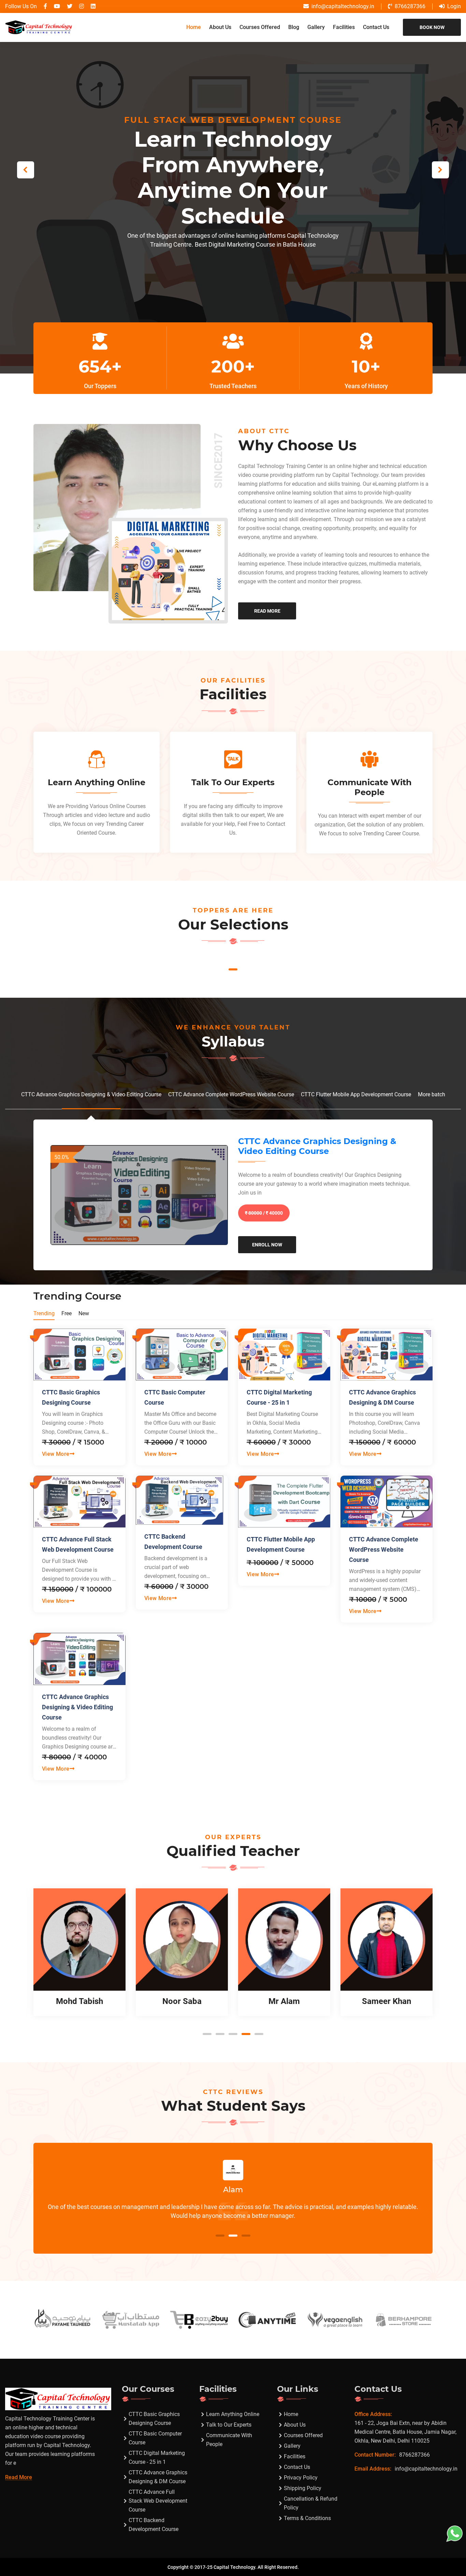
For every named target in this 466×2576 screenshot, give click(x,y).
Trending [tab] (44, 1313)
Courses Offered (260, 27)
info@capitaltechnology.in (343, 6)
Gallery (316, 27)
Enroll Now (267, 1245)
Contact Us (376, 27)
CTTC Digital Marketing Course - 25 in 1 (279, 1397)
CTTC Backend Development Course (173, 1542)
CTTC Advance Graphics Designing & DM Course (382, 1397)
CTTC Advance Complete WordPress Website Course (384, 1549)
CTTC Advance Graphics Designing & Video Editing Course (317, 1146)
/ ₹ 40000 (264, 1213)
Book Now (432, 27)
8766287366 (410, 6)
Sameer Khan (284, 2001)
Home (194, 27)
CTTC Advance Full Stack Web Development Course (78, 1544)
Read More (267, 611)
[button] (440, 170)
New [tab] (84, 1313)
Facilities (344, 27)
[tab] (91, 1094)
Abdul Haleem (387, 2001)
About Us (220, 27)
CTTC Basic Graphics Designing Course (71, 1397)
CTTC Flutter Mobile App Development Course (281, 1544)
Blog (294, 27)
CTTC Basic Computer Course (175, 1397)
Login (454, 6)
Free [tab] (67, 1313)
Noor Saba (80, 2001)
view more (56, 1454)
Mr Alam (182, 2001)
